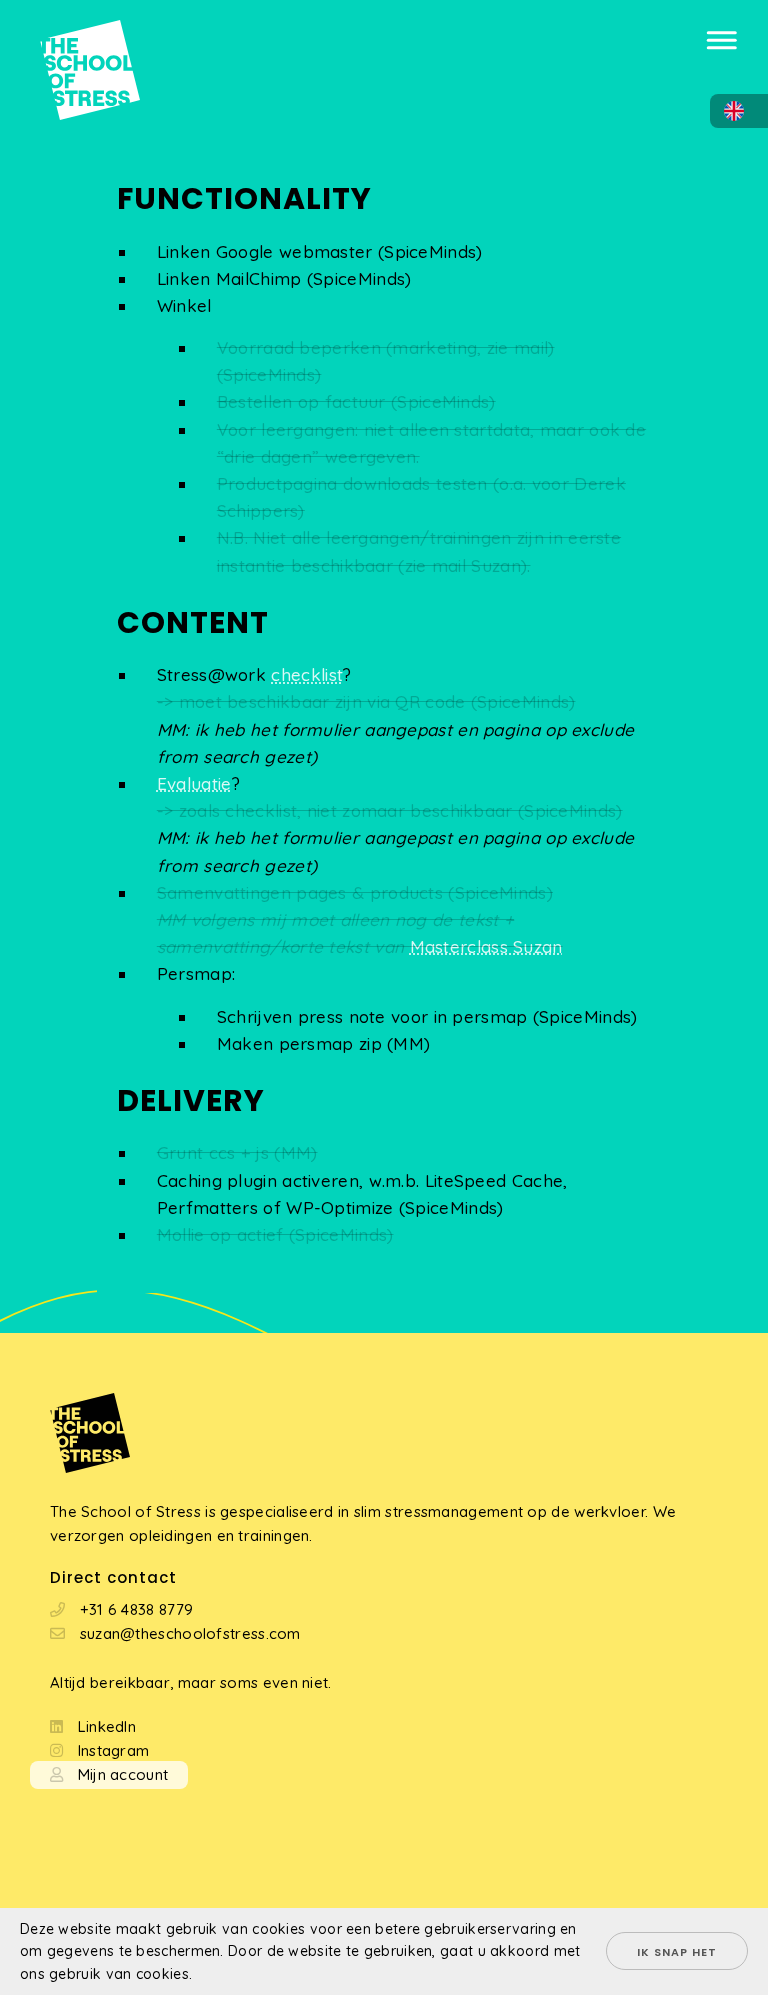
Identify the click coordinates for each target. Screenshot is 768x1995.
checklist (307, 674)
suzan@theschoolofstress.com (190, 1633)
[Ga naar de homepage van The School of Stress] (70, 39)
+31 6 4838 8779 (137, 1609)
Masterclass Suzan (486, 946)
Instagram (114, 1750)
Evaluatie (194, 783)
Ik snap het (677, 1952)
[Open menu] (722, 34)
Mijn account (123, 1774)
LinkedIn (107, 1726)
